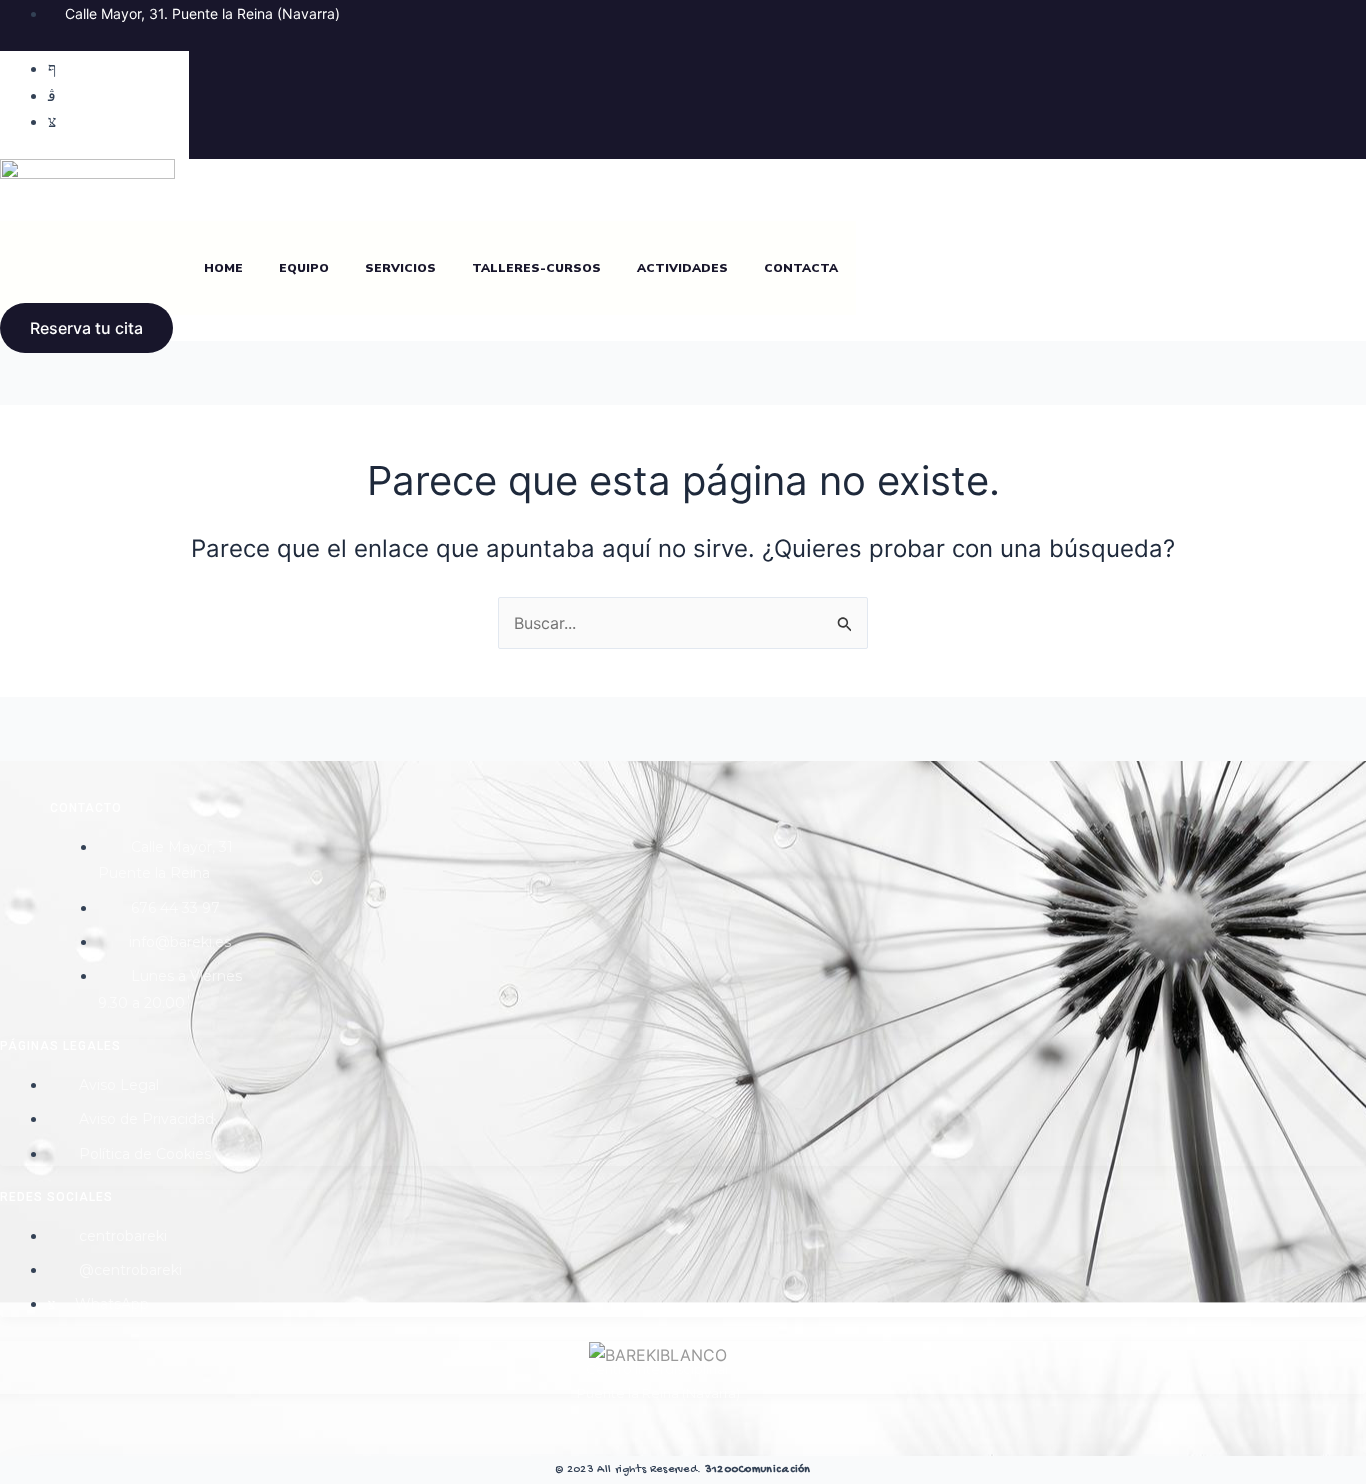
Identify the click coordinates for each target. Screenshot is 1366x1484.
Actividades (682, 268)
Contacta (801, 268)
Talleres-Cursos (536, 268)
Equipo (304, 268)
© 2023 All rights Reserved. (683, 1470)
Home (223, 268)
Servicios (400, 268)
